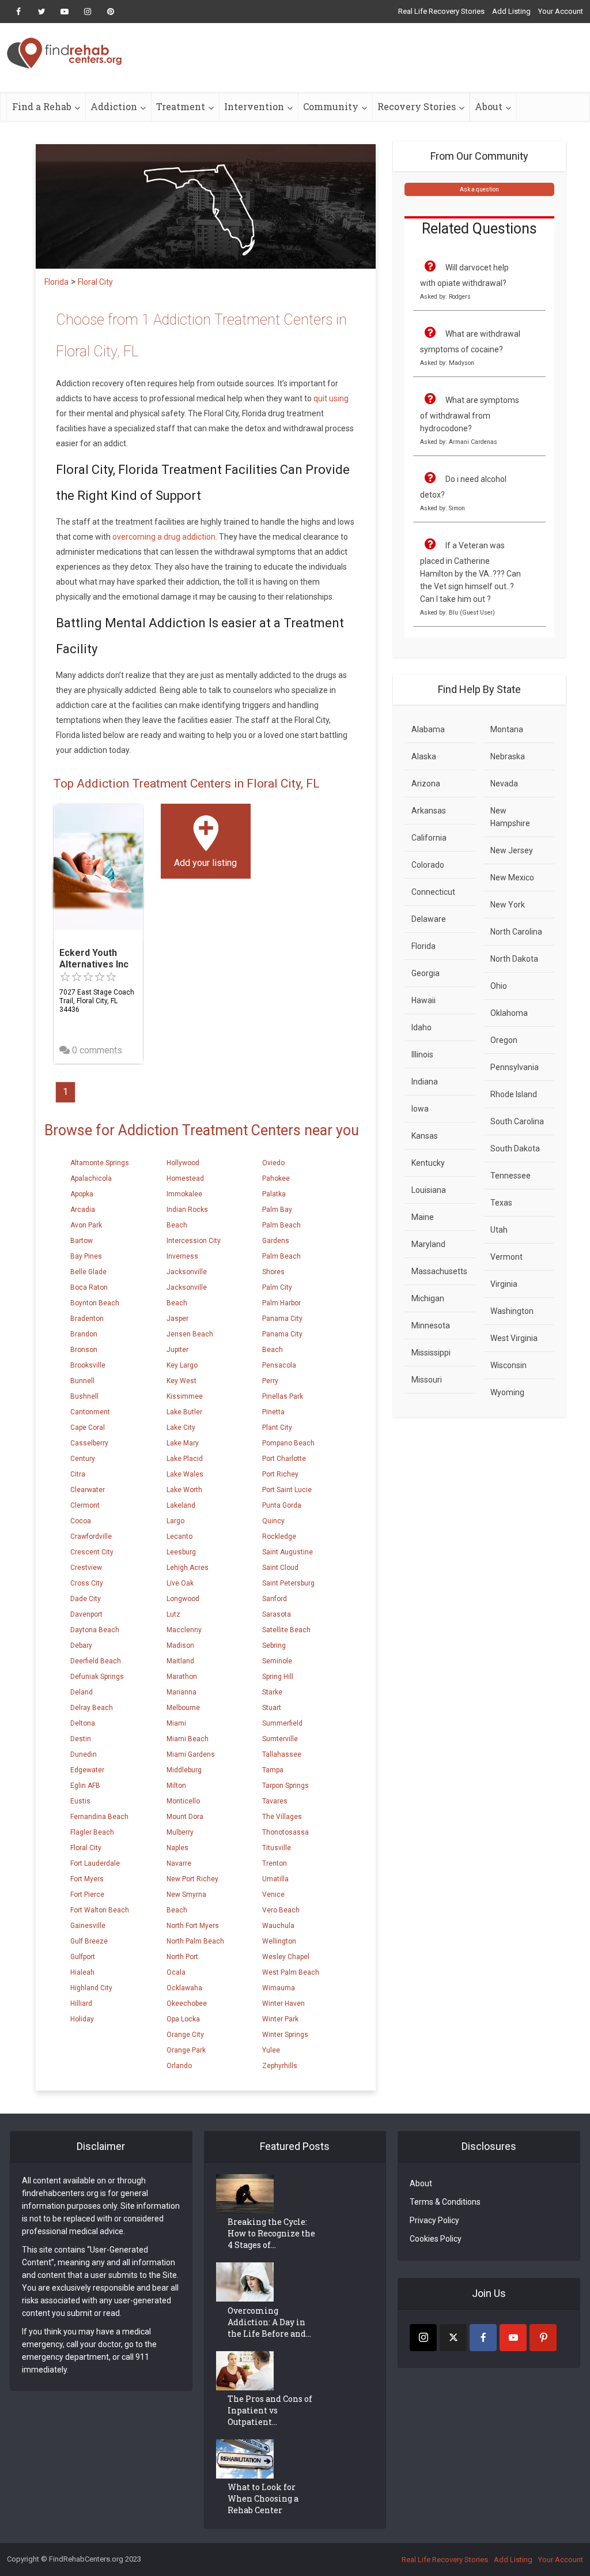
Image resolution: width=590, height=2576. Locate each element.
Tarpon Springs (285, 1786)
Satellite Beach (286, 1630)
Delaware (429, 919)
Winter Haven (283, 2003)
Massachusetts (439, 1271)
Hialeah (82, 1972)
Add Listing (511, 11)
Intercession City (194, 1241)
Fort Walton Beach (100, 1910)
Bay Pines (86, 1256)
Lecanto (179, 1536)
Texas (501, 1203)
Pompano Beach (288, 1443)
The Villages (282, 1817)
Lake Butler (184, 1412)
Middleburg (184, 1770)
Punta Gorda (282, 1505)
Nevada (504, 784)
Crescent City (92, 1552)
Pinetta (273, 1412)
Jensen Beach (190, 1334)
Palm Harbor (281, 1303)
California (429, 838)
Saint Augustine (288, 1552)
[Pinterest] (543, 2338)
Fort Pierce (87, 1895)
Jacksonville (187, 1272)
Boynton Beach (95, 1303)
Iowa (420, 1109)
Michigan (428, 1298)
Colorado (428, 865)
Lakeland (181, 1505)
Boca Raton (89, 1287)
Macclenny (184, 1630)
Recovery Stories (417, 106)
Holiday (82, 2019)
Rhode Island (514, 1094)
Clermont (85, 1505)
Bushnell (84, 1396)
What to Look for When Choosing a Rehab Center (263, 2498)
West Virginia (514, 1338)
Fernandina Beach (99, 1817)
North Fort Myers (193, 1926)
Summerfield (282, 1723)
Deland (82, 1692)
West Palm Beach (291, 1972)
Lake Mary (183, 1443)
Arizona (426, 784)
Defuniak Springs (97, 1677)
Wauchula (278, 1926)
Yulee (271, 2050)
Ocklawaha (184, 1988)
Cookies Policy (436, 2239)
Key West (181, 1381)
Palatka (274, 1194)
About (489, 106)
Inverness (182, 1256)
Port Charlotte (284, 1459)
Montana (507, 729)
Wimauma (279, 1988)
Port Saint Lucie (287, 1490)
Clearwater (88, 1490)
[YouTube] (513, 2338)
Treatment (181, 106)
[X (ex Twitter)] (453, 2338)
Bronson (84, 1350)
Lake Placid (185, 1459)
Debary (81, 1645)
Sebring (274, 1645)
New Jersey (512, 850)
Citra (78, 1474)
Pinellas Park (283, 1396)
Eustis (80, 1801)
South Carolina (517, 1121)
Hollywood (183, 1163)
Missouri (427, 1380)
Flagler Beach (92, 1832)
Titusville (277, 1848)
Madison (180, 1645)
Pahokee (276, 1178)
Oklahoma (509, 1013)
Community (331, 106)
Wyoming (507, 1392)
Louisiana (429, 1190)
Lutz (173, 1614)
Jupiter (177, 1350)
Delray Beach (92, 1708)
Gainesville (88, 1926)
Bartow (82, 1241)
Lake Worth (184, 1490)
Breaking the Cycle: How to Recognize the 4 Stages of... (271, 2233)
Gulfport (83, 1957)
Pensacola (279, 1365)
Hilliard (81, 2003)
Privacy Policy (434, 2220)
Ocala (176, 1972)
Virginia (504, 1284)
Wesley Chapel (286, 1957)
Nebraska (508, 756)
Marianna (181, 1692)
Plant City (277, 1428)
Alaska (424, 756)
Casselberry (89, 1443)
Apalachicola (91, 1178)
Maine (423, 1217)
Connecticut (433, 892)
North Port (182, 1957)
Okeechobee (187, 2003)
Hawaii (423, 1000)
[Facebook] (483, 2338)
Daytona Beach (95, 1630)
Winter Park (280, 2019)
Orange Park (186, 2050)
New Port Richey (192, 1879)
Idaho (421, 1027)
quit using (331, 398)
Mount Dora (185, 1817)
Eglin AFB (85, 1786)
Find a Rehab (42, 106)
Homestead (185, 1178)
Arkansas (429, 811)
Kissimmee (185, 1396)
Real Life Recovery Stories (441, 11)
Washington (512, 1311)
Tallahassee (282, 1754)
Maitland (180, 1661)
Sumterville (280, 1739)
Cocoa (81, 1521)
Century (83, 1459)
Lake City (181, 1428)
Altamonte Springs (100, 1163)
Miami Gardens (191, 1754)
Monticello (183, 1801)
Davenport (86, 1614)
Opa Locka (183, 2019)
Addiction (114, 106)
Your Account (561, 11)
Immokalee (184, 1194)
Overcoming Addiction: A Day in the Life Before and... (269, 2322)
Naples (177, 1848)
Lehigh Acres (188, 1568)
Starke (272, 1692)
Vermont (506, 1257)
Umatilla (275, 1879)
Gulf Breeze (89, 1941)
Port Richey (280, 1474)
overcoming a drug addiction (164, 537)
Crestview (86, 1568)
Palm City (277, 1287)
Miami (176, 1723)
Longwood (183, 1599)
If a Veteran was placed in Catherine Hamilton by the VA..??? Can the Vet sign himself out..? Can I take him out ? (470, 572)
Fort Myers (87, 1879)
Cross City (87, 1583)
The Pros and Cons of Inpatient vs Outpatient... (270, 2410)
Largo (175, 1521)
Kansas (425, 1136)
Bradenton (87, 1319)
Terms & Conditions (445, 2202)
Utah (499, 1230)
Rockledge (279, 1536)
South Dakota (515, 1148)
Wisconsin (508, 1365)
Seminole (277, 1661)
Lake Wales (185, 1474)
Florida (423, 946)
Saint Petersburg (288, 1583)
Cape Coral (88, 1428)
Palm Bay (277, 1210)
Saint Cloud (280, 1568)
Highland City (91, 1988)
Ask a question (479, 189)
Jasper (177, 1319)
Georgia (426, 973)
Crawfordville (91, 1536)
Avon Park (86, 1225)
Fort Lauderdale (95, 1863)
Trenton (275, 1863)
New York (508, 905)
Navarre (179, 1863)
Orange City (185, 2035)
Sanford (275, 1599)
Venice (273, 1895)
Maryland (428, 1244)
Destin (81, 1739)
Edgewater (87, 1770)
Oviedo (273, 1163)
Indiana (425, 1082)
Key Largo (182, 1365)
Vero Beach (281, 1910)
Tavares (275, 1801)
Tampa (273, 1770)
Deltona (83, 1723)
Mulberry (180, 1832)
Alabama (428, 729)
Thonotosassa (285, 1832)
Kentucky (428, 1163)
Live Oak (180, 1583)
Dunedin (84, 1754)
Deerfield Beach (96, 1661)
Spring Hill (278, 1677)
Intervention (254, 106)
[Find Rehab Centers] (65, 53)
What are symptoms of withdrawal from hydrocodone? (470, 414)
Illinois (422, 1054)
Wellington (279, 1941)
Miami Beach (188, 1739)
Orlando (179, 2066)
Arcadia (83, 1210)
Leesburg (181, 1552)
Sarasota (277, 1614)
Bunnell (82, 1381)
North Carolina (516, 932)
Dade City (86, 1599)
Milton (176, 1786)
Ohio (499, 986)
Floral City (86, 1848)
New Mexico (512, 878)
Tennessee (510, 1176)
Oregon (504, 1040)
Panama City (282, 1319)
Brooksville (88, 1365)
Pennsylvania (515, 1067)
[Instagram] (423, 2338)
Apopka (82, 1194)
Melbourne (183, 1708)
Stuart (272, 1708)
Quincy (273, 1521)
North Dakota (514, 959)
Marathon (182, 1677)
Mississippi (431, 1353)
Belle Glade (88, 1272)
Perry (270, 1381)
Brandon (84, 1334)
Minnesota (431, 1325)
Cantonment (90, 1412)
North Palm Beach (195, 1941)
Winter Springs (285, 2035)
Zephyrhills (280, 2066)
